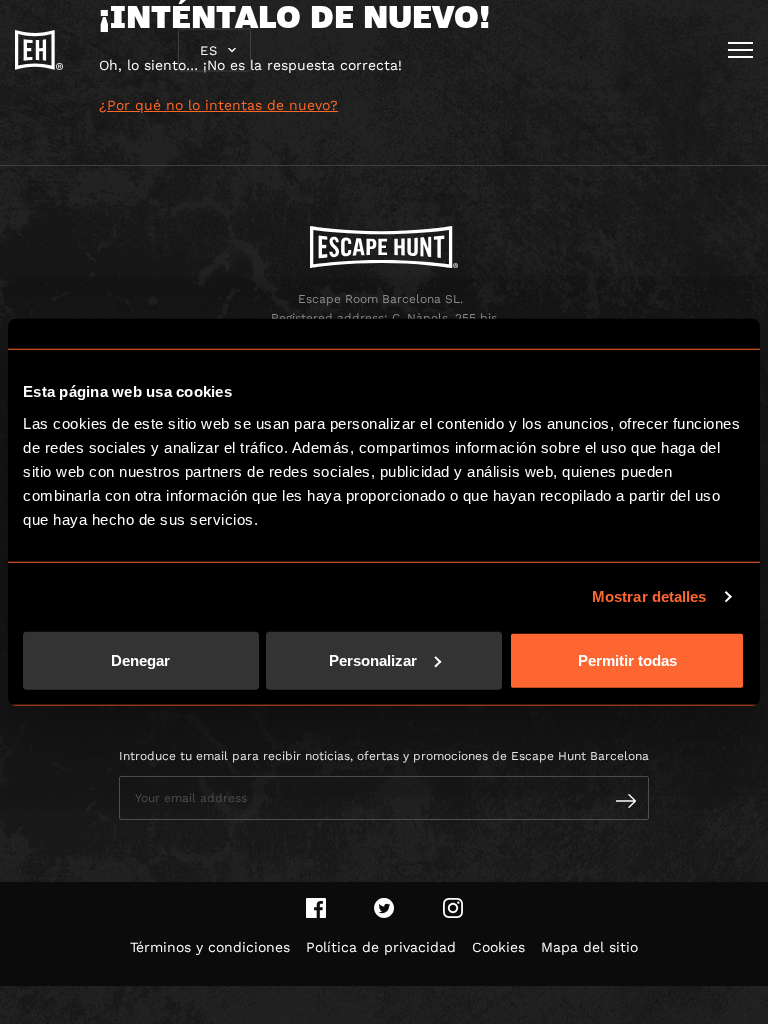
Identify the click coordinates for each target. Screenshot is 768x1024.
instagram (453, 908)
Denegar (140, 659)
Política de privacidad (381, 947)
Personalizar (373, 659)
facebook (316, 908)
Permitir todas (627, 659)
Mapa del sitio (589, 947)
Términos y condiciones (210, 947)
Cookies (498, 947)
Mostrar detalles (649, 596)
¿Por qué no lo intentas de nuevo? (218, 105)
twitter (384, 908)
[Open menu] (740, 50)
